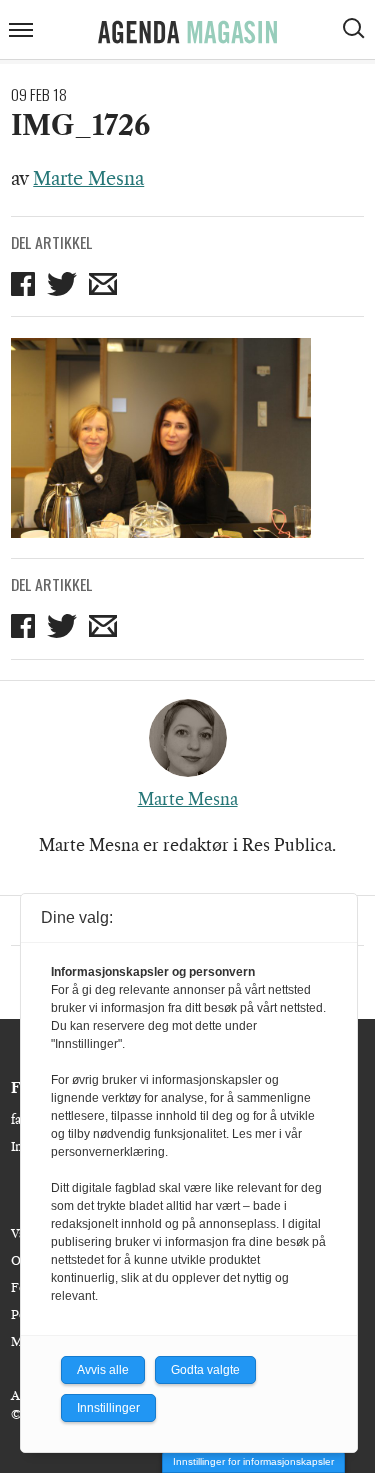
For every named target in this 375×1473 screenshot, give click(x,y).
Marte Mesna (88, 179)
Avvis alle (103, 1370)
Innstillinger (108, 1408)
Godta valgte (205, 1370)
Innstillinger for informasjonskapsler (253, 1461)
